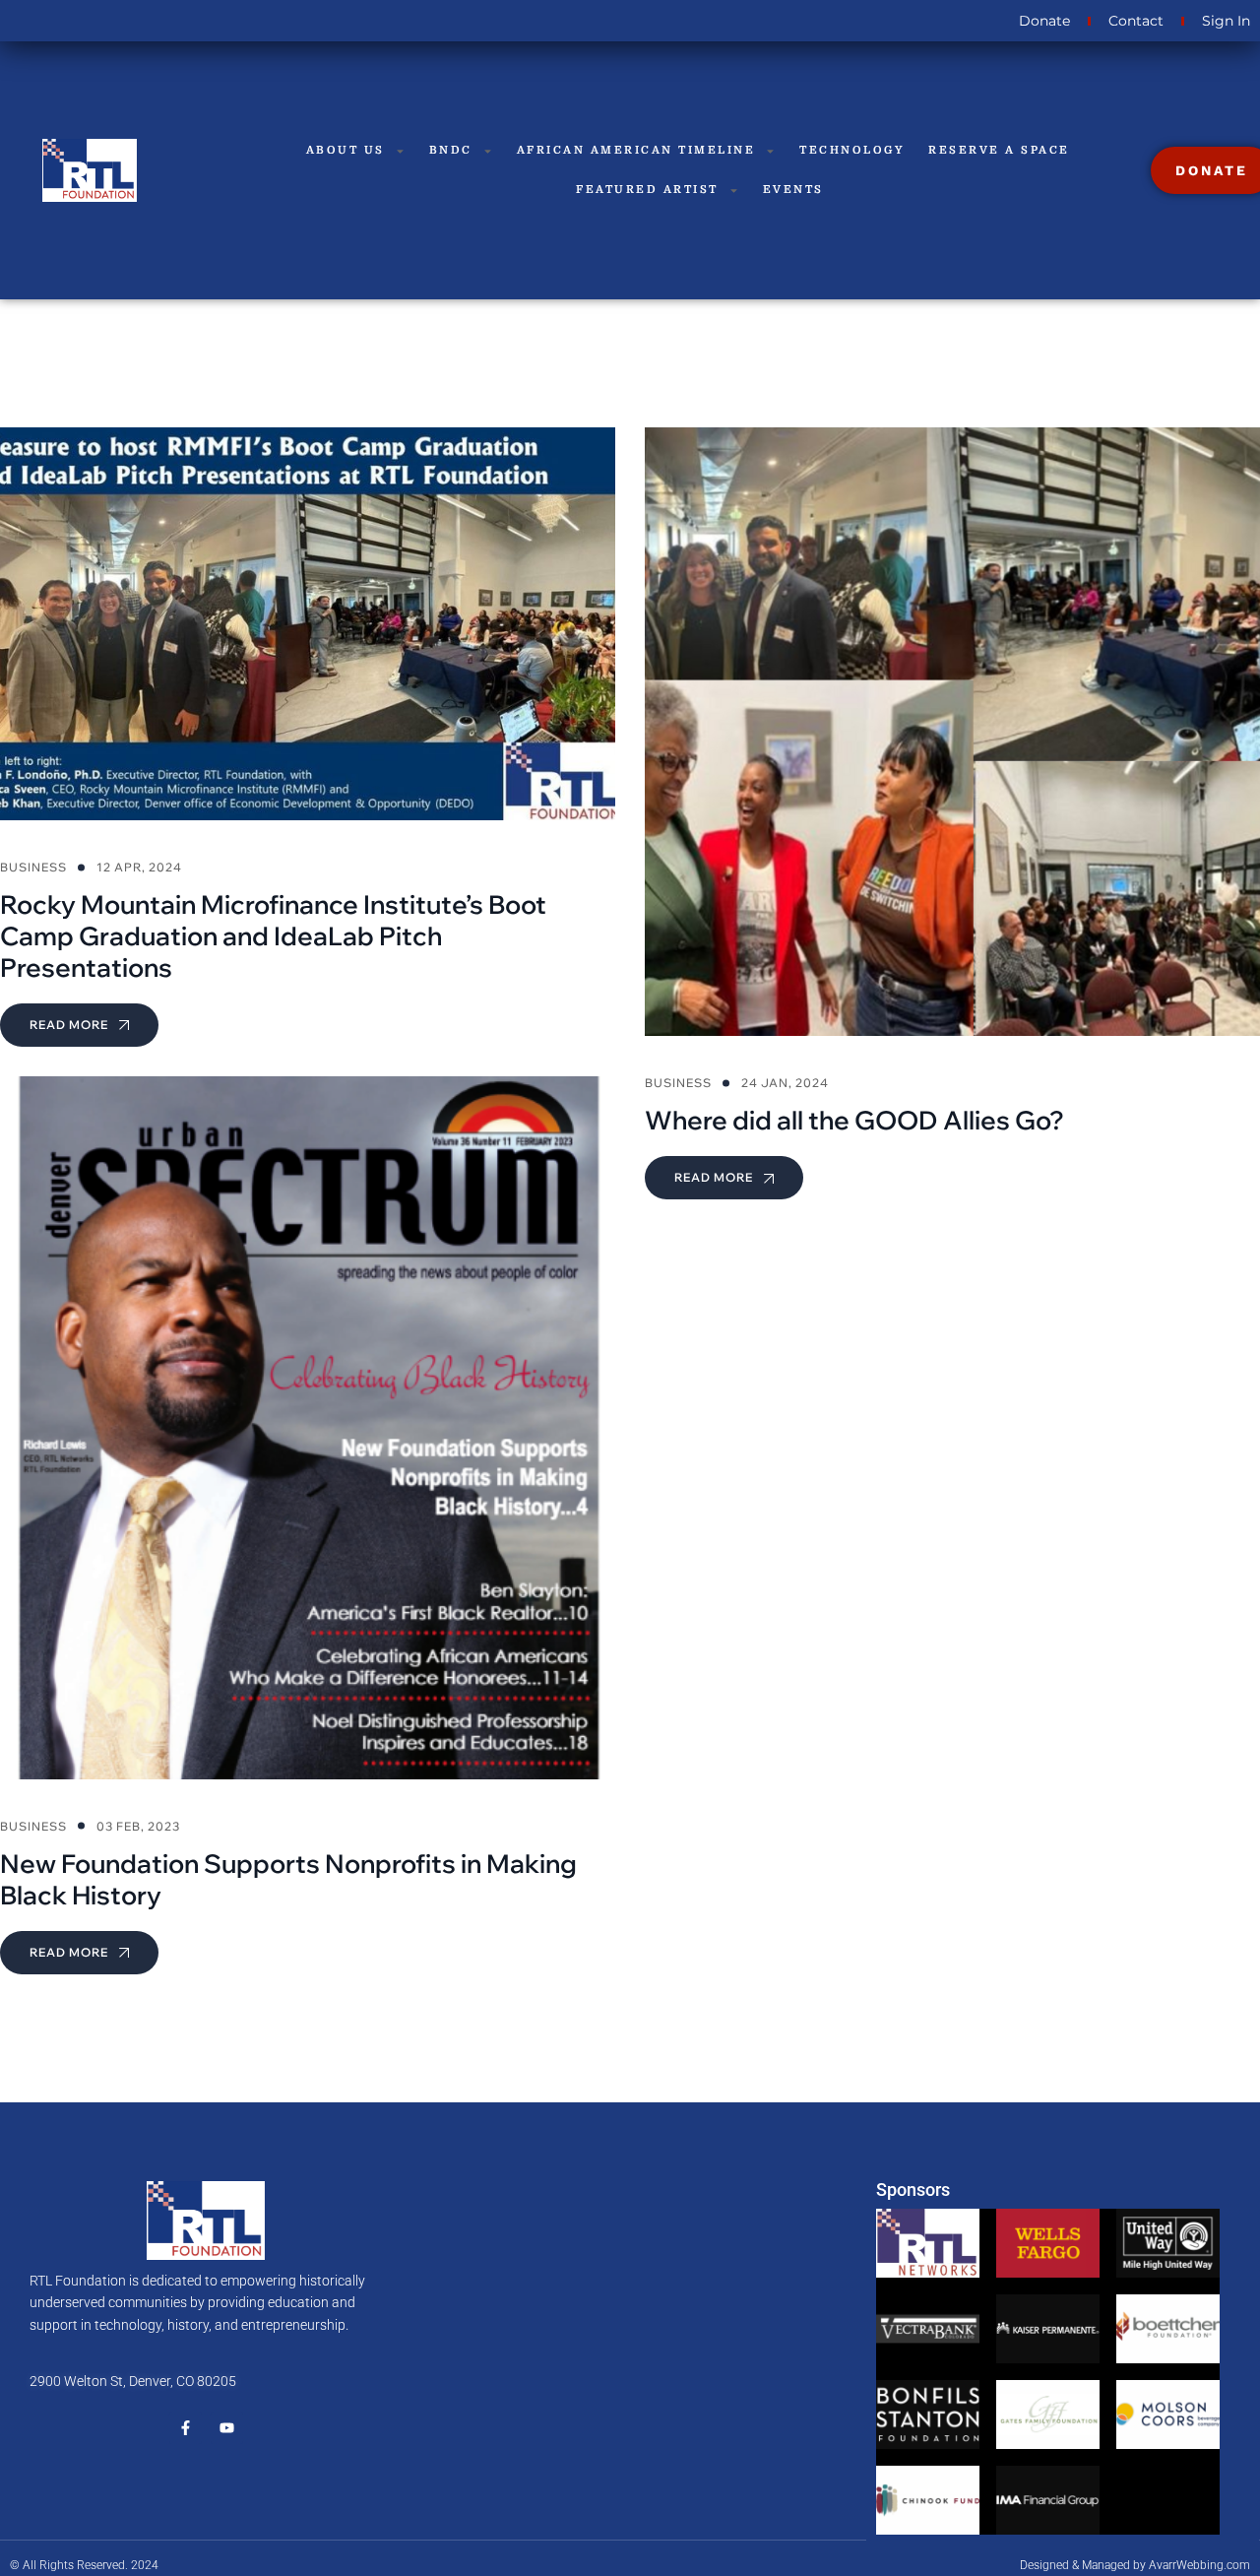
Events (793, 190)
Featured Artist (647, 190)
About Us (346, 150)
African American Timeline (636, 150)
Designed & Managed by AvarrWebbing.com (1135, 2565)
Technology (852, 150)
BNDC (451, 150)
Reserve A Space (999, 150)
